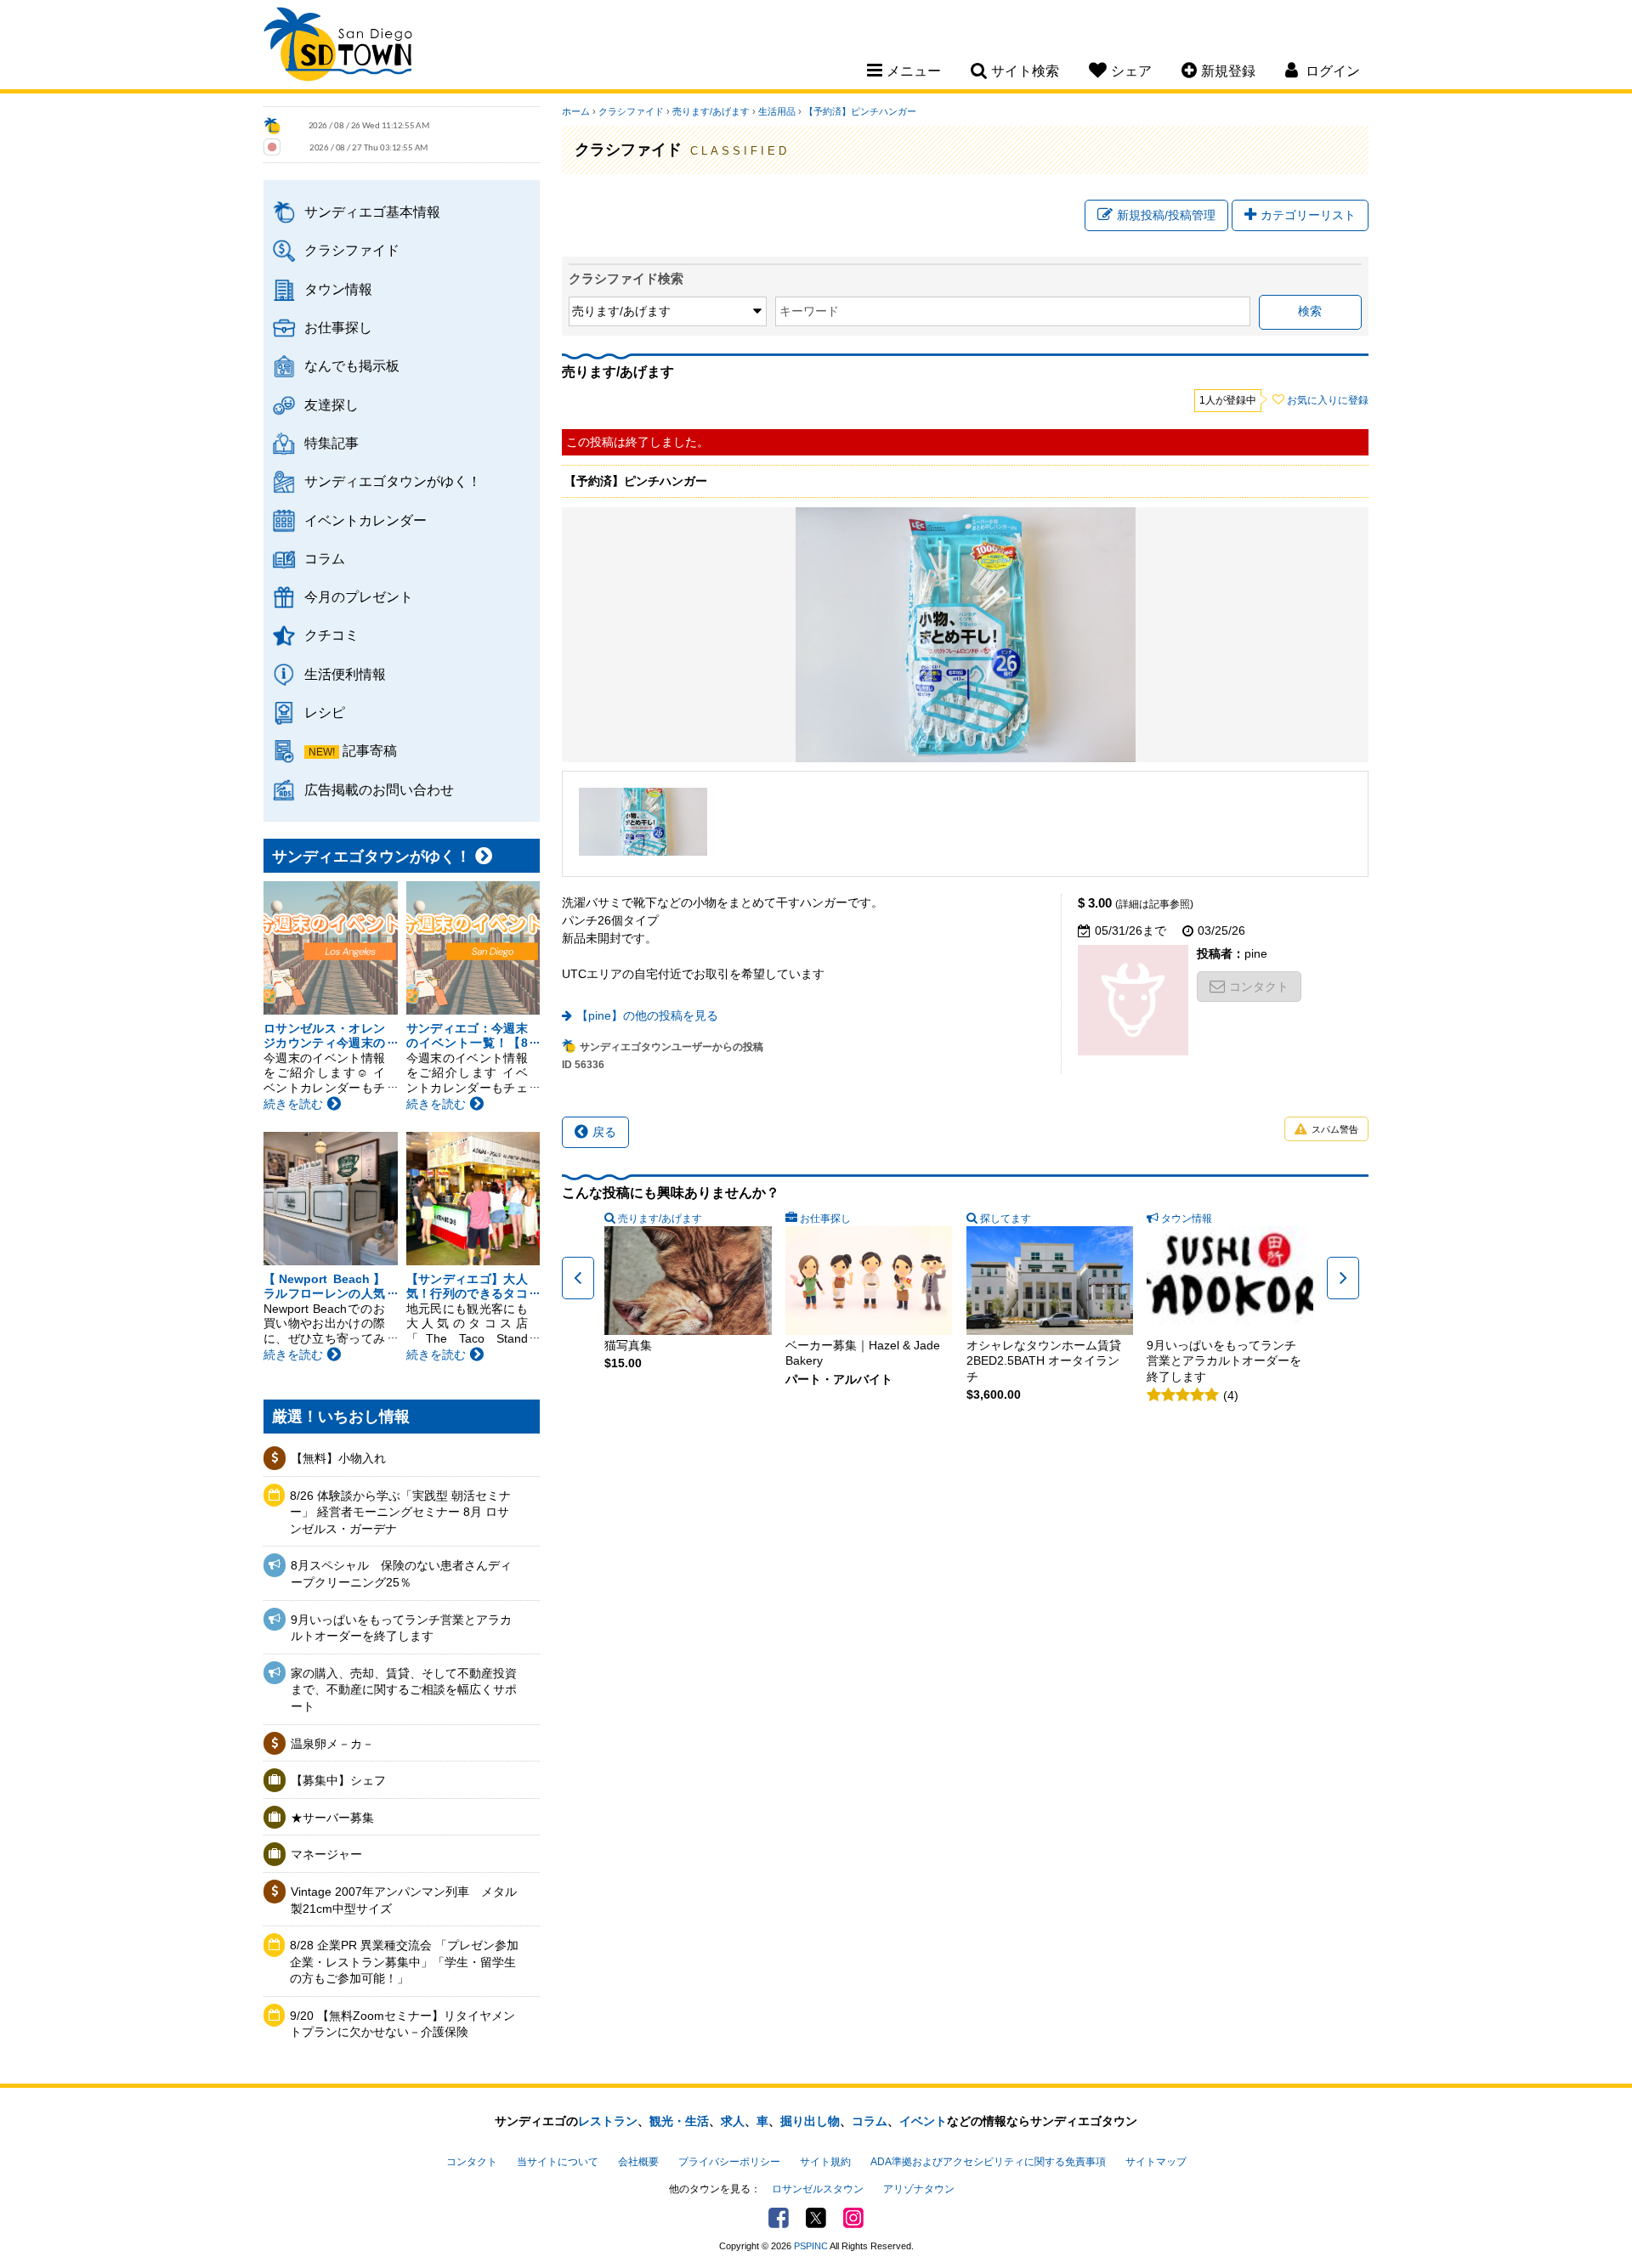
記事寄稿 (370, 750)
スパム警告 (1335, 1129)
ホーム (576, 111)
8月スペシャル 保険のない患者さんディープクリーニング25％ (401, 1574)
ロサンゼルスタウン (818, 2189)
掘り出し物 (810, 2121)
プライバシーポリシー (729, 2162)
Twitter (816, 2218)
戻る (604, 1132)
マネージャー (326, 1854)
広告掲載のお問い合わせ (379, 789)
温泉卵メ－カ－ (332, 1744)
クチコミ (331, 635)
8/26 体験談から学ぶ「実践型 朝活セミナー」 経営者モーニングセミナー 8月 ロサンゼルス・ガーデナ (400, 1512)
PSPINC (811, 2246)
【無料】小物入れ (338, 1458)
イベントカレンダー (365, 520)
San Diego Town (338, 47)
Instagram (853, 2218)
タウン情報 (338, 289)
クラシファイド (352, 250)
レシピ (325, 712)
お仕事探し (338, 327)
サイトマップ (1156, 2162)
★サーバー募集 (332, 1818)
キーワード (809, 311)
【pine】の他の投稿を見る (647, 1015)
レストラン (608, 2121)
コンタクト (1259, 987)
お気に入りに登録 (1328, 400)
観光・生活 (679, 2121)
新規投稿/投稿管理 (1166, 215)
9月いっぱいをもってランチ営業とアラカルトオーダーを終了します (401, 1628)
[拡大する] (643, 822)
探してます (1006, 1219)
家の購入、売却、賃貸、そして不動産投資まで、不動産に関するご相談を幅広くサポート (404, 1690)
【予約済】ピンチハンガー (860, 111)
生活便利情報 (345, 674)
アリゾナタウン (919, 2189)
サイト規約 (825, 2162)
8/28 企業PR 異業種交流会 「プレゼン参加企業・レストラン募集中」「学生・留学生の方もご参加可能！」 (404, 1962)
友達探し (331, 404)
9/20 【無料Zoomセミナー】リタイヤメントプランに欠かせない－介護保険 (402, 2024)
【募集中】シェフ (338, 1780)
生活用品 (777, 111)
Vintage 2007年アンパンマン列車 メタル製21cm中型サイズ (404, 1900)
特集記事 (331, 443)
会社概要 (638, 2162)
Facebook (779, 2218)
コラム (325, 558)
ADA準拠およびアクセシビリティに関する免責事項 (988, 2162)
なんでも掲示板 (352, 365)
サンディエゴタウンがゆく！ (393, 481)
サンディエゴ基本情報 (372, 212)
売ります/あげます (711, 111)
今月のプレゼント (359, 597)
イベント (923, 2121)
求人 (733, 2121)
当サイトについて (558, 2162)
